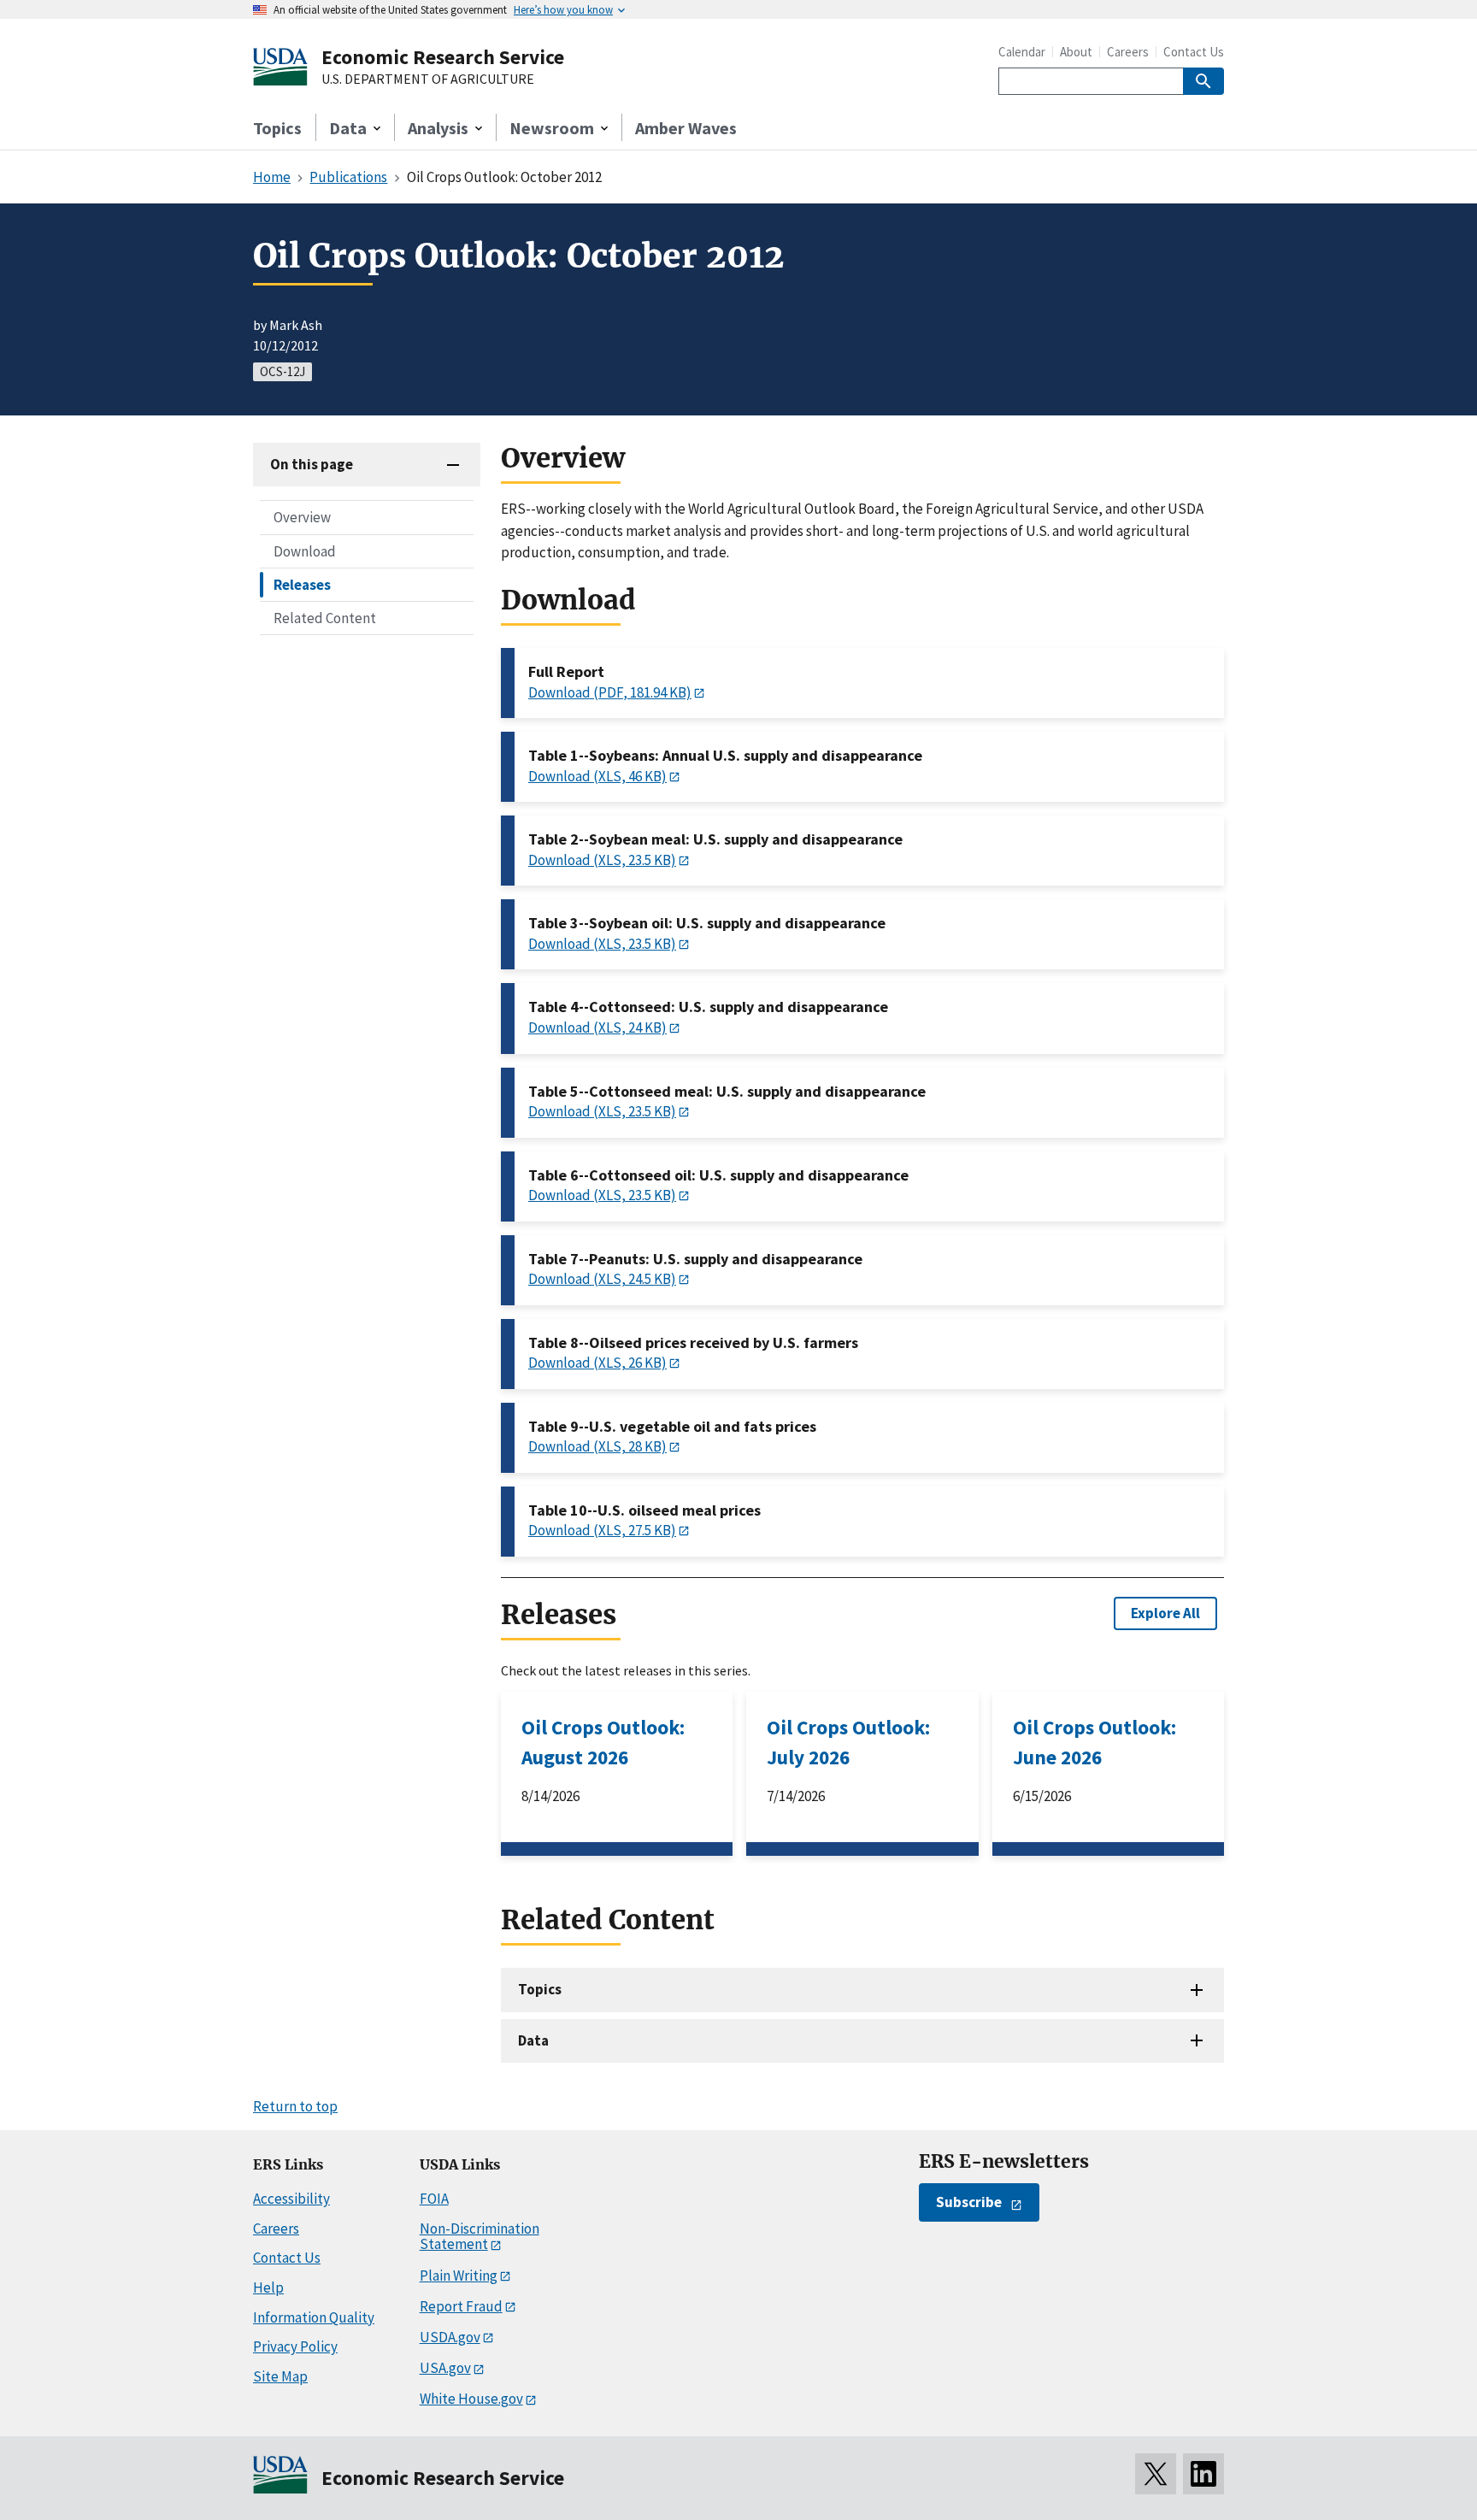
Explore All (1165, 1613)
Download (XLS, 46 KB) (597, 776)
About (1076, 52)
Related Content (325, 617)
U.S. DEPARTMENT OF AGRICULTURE (428, 79)
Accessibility (291, 2199)
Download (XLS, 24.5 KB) (602, 1279)
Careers (1128, 52)
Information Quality (314, 2317)
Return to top (295, 2106)
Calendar (1022, 52)
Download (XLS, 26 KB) (597, 1363)
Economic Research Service (443, 57)
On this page (312, 464)
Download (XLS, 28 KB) (597, 1446)
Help (268, 2287)
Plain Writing (459, 2276)
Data (533, 2040)
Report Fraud (461, 2306)
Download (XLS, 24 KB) (597, 1027)
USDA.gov (450, 2337)
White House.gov (471, 2399)
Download (305, 551)
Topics (277, 128)
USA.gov (445, 2368)
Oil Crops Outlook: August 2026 (603, 1742)
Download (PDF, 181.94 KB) (610, 692)
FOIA (434, 2199)
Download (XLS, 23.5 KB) (602, 860)
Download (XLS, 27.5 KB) (602, 1530)
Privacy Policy (295, 2346)
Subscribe (969, 2202)
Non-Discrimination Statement (480, 2237)
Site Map (280, 2376)
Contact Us (1194, 52)
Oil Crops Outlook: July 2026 (848, 1742)
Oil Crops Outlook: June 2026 (1095, 1742)
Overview (302, 517)
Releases (302, 584)
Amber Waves (686, 128)
